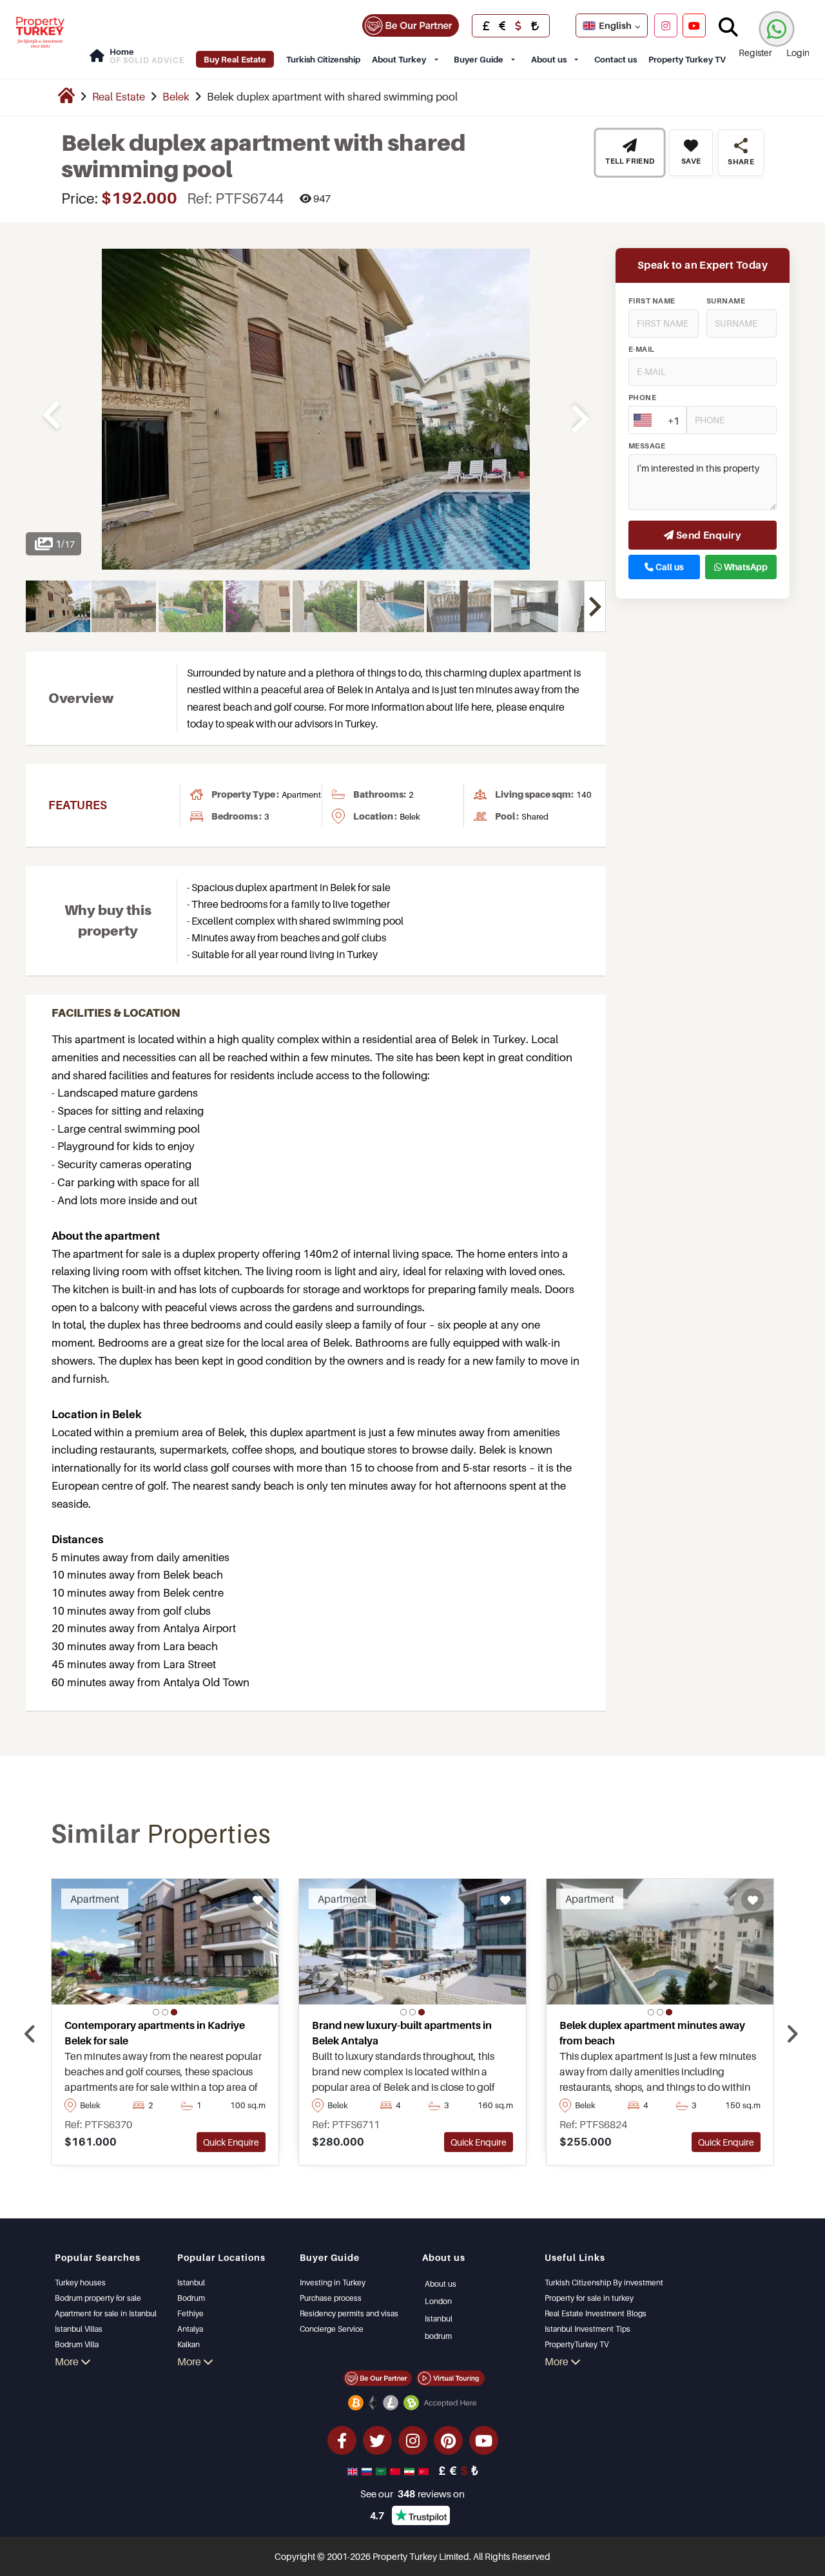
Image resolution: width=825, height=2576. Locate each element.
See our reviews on (412, 2494)
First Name (652, 301)
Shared (535, 816)
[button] (156, 2012)
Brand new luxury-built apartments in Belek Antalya (402, 2033)
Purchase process (331, 2298)
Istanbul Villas (79, 2329)
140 (584, 794)
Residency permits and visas (349, 2313)
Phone (642, 398)
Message (647, 446)
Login (798, 53)
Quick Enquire (231, 2142)
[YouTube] (694, 25)
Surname (726, 301)
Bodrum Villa (77, 2344)
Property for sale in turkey (589, 2298)
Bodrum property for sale (98, 2298)
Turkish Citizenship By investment (604, 2283)
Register (755, 53)
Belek (176, 97)
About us (549, 59)
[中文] (396, 2470)
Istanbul (191, 2283)
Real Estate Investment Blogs (596, 2313)
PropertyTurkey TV (577, 2344)
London (438, 2301)
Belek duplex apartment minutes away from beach (652, 2033)
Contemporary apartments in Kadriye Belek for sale (155, 2033)
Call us (669, 567)
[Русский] (368, 2470)
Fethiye (190, 2313)
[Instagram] (666, 25)
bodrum (438, 2336)
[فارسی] (411, 2470)
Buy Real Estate (235, 59)
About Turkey (399, 59)
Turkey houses (80, 2283)
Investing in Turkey (333, 2283)
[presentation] (30, 2034)
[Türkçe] (425, 2470)
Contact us (616, 59)
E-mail (642, 349)
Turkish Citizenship (323, 59)
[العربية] (382, 2470)
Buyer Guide (479, 59)
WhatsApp (745, 567)
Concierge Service (332, 2329)
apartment (301, 794)
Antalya (190, 2329)
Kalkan (189, 2344)
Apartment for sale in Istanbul (106, 2313)
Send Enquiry (707, 535)
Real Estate (119, 97)
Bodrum (191, 2298)
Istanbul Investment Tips (587, 2329)
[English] (354, 2470)
